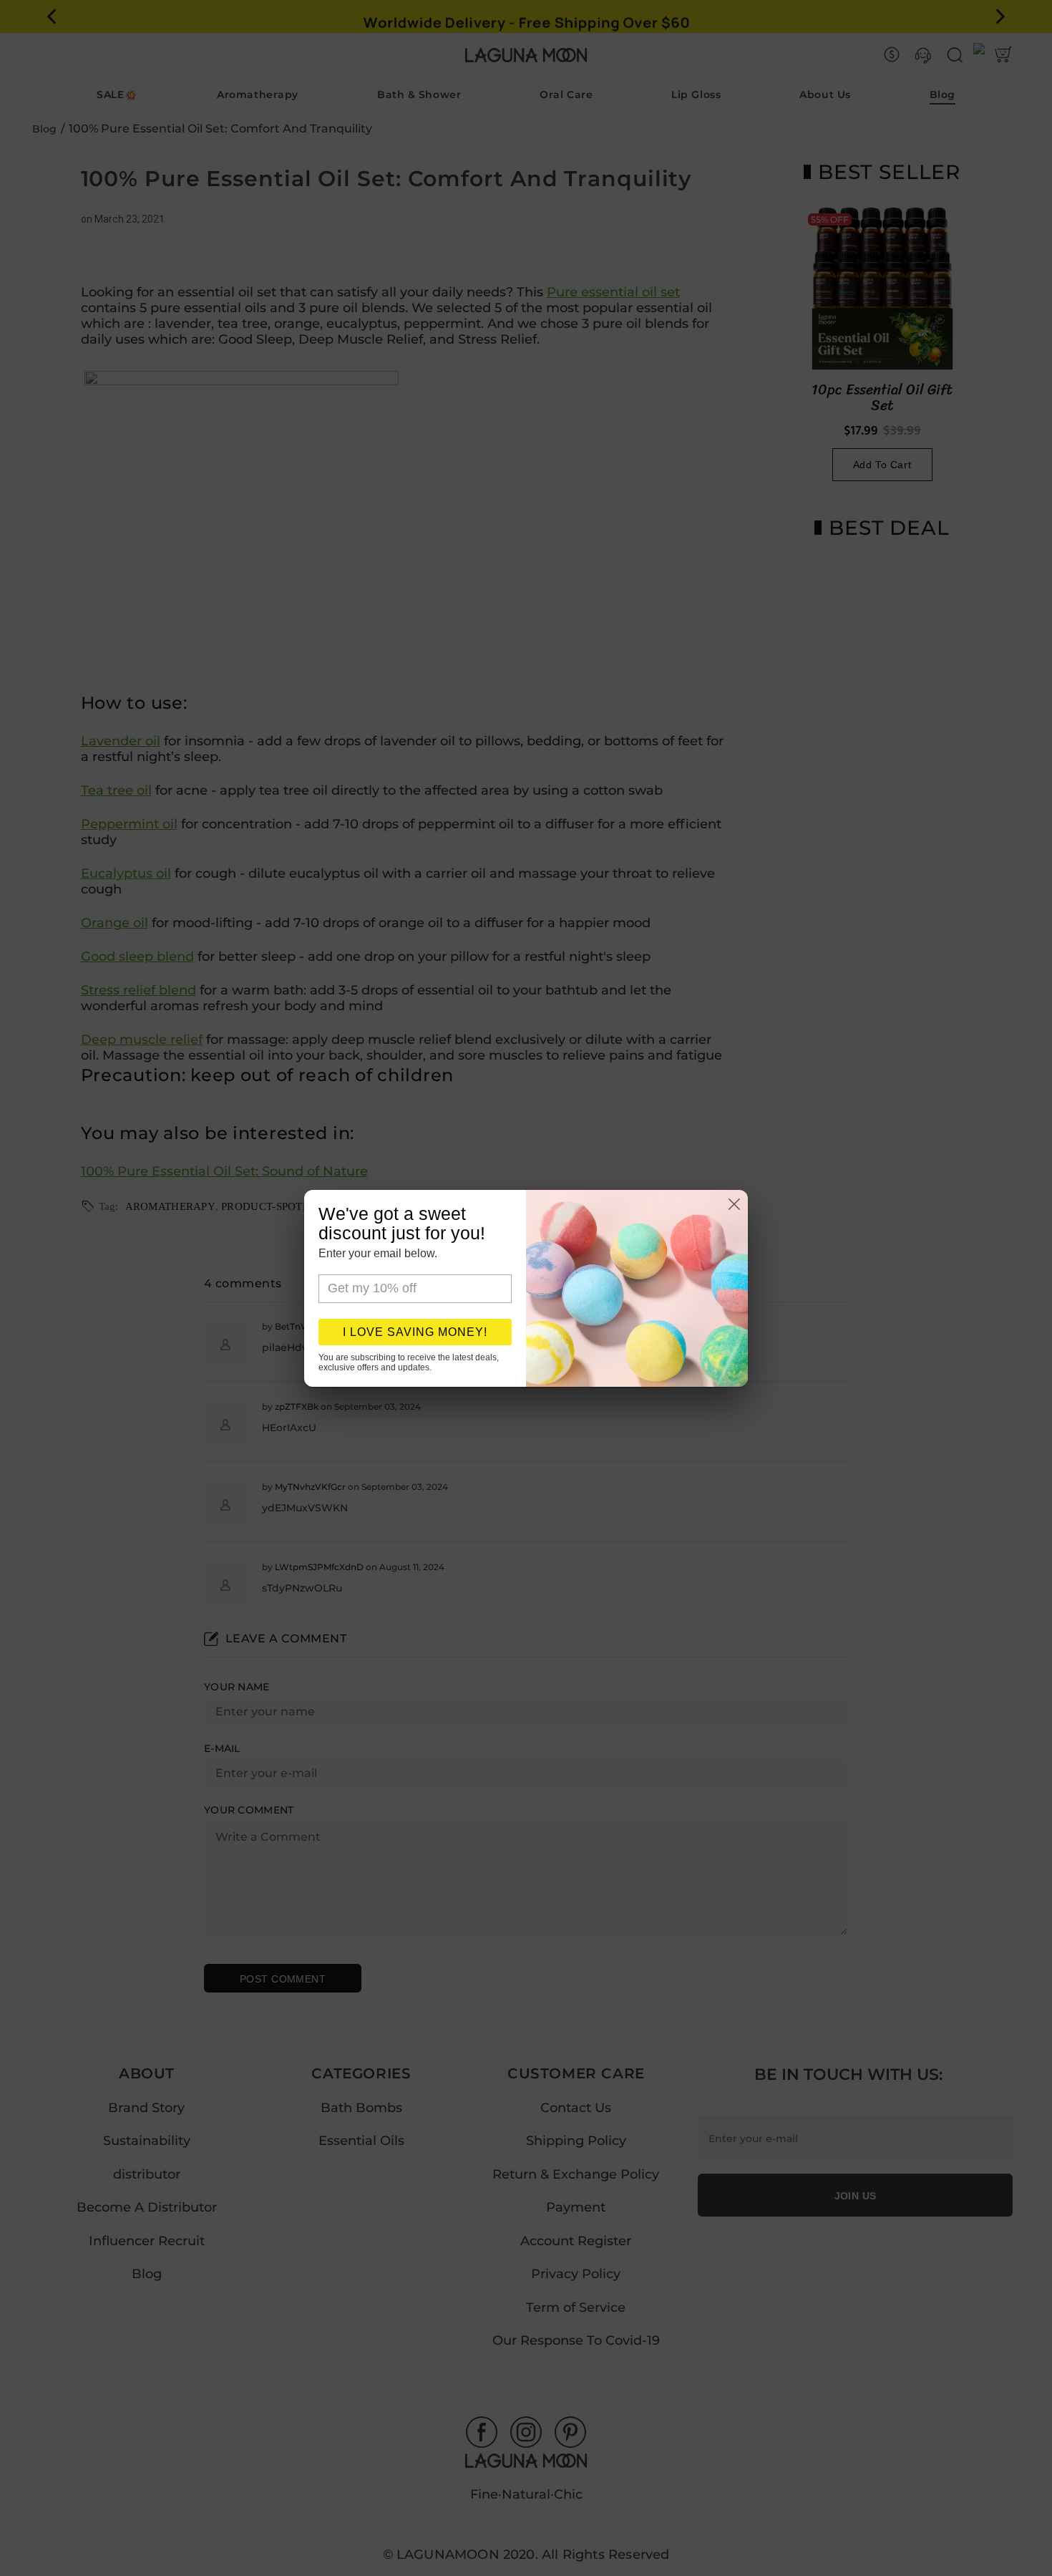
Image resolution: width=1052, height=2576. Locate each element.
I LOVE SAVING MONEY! (415, 1332)
